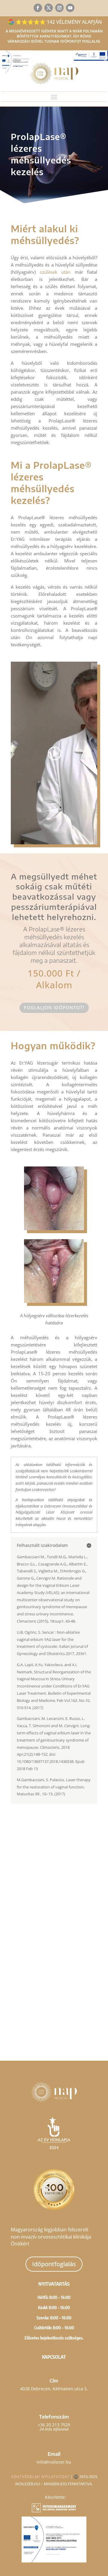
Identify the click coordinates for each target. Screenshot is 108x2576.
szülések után (55, 272)
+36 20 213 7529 (54, 2425)
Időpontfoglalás (54, 2264)
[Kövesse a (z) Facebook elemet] (38, 8)
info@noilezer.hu (54, 2462)
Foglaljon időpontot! (54, 1008)
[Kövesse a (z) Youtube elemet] (70, 8)
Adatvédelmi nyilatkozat (40, 2477)
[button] (54, 1898)
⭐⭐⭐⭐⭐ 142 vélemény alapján (59, 22)
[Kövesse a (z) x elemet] (49, 8)
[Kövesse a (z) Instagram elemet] (59, 8)
